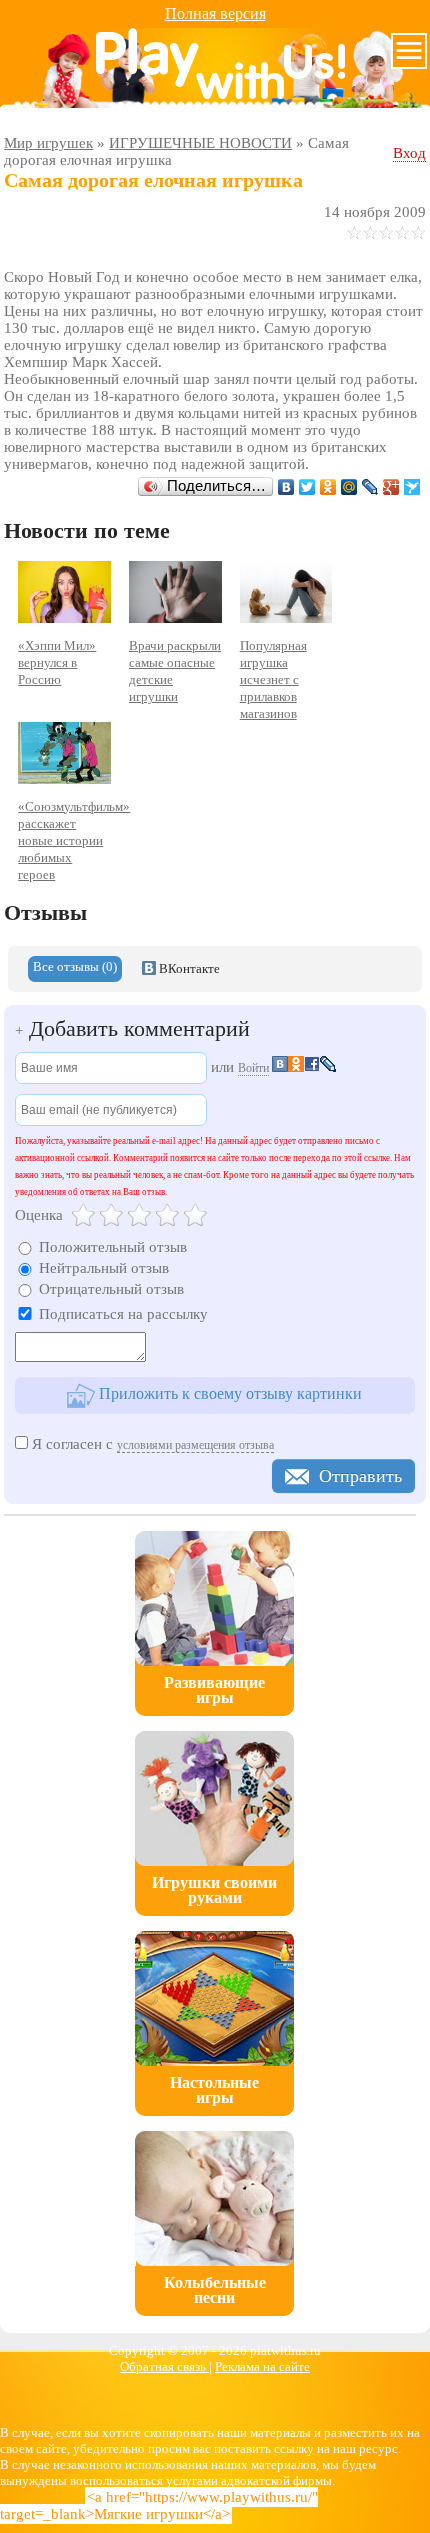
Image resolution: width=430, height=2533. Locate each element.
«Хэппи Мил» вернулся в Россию (57, 662)
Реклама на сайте (262, 2366)
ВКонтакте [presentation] (188, 968)
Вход (409, 153)
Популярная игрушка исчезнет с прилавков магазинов (273, 679)
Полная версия (215, 13)
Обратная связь (164, 2366)
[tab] (75, 969)
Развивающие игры (214, 1690)
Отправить (360, 1476)
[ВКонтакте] (286, 487)
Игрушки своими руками (214, 1890)
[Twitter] (307, 487)
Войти (253, 1068)
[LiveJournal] (370, 487)
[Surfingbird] (412, 487)
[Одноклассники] (328, 487)
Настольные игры (214, 2090)
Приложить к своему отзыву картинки (228, 1393)
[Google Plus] (391, 487)
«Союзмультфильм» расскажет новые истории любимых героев (74, 840)
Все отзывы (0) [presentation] (75, 966)
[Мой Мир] (349, 487)
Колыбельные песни (215, 2290)
